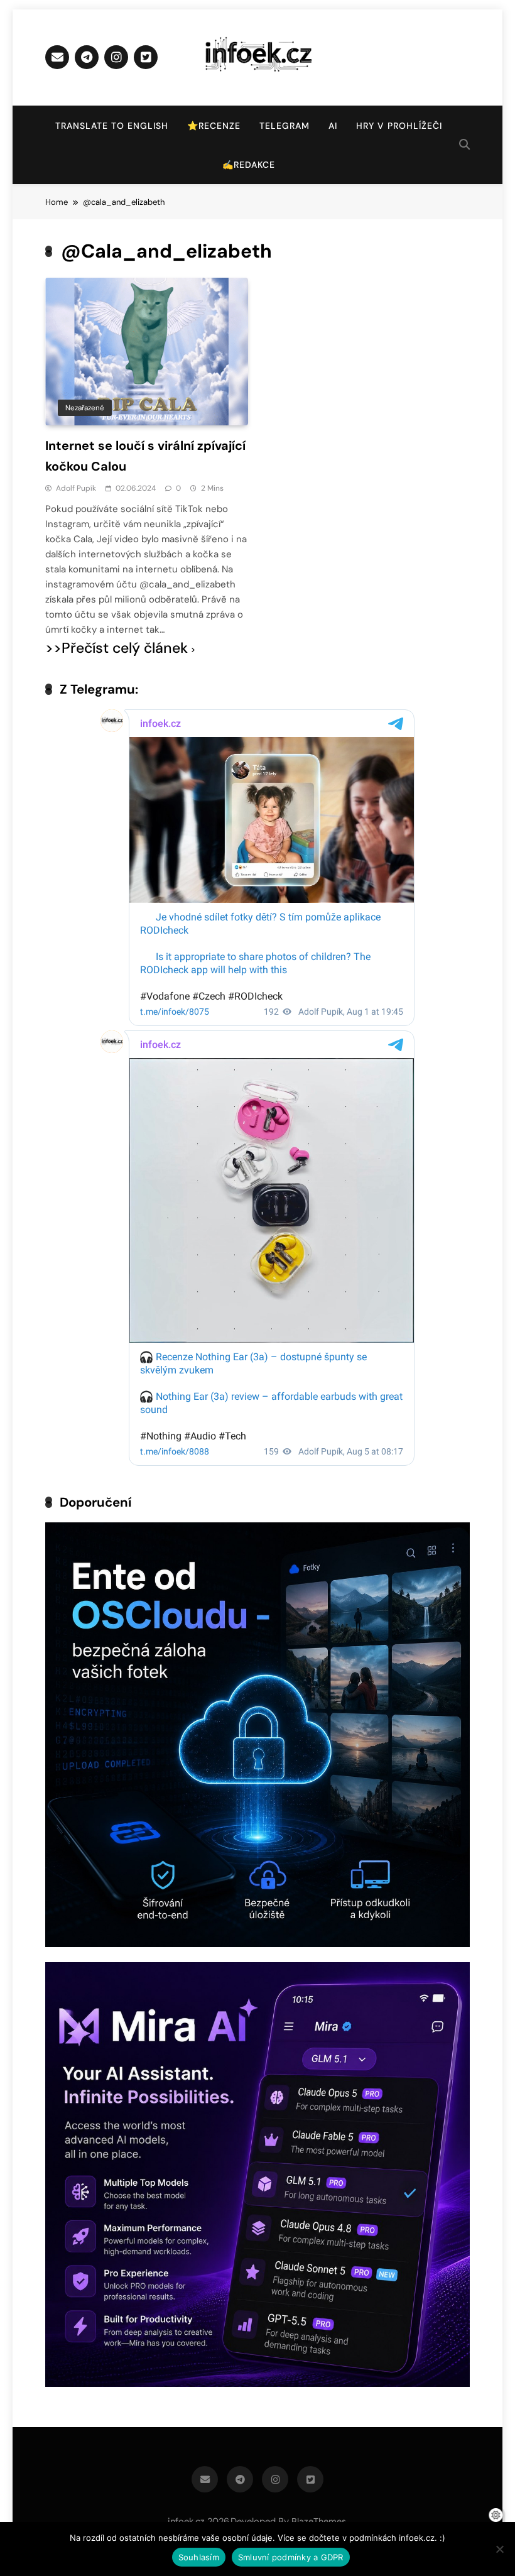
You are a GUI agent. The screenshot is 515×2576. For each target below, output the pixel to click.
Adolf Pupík (76, 488)
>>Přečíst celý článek (117, 648)
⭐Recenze (214, 126)
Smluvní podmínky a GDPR (291, 2557)
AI (333, 126)
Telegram (285, 126)
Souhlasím (199, 2557)
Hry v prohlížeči (399, 126)
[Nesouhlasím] (499, 2549)
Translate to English (112, 126)
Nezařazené (85, 408)
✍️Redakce (249, 165)
